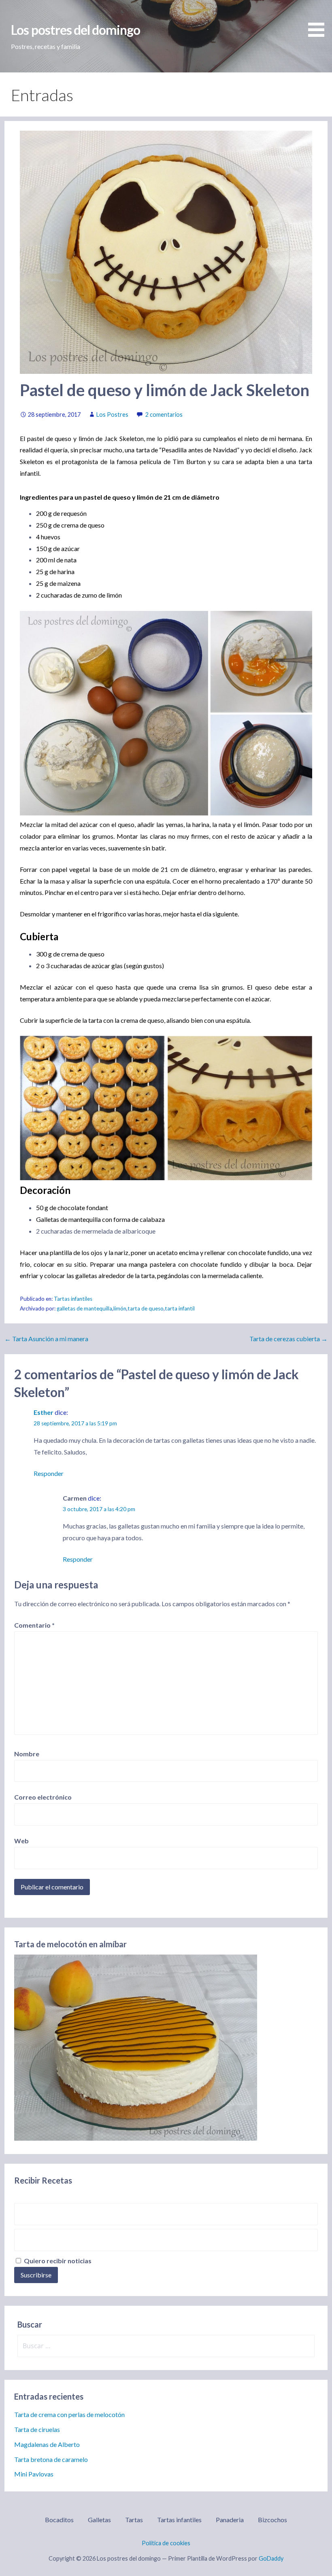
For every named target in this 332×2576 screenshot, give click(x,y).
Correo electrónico (43, 1797)
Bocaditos (59, 2520)
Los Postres (112, 414)
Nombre (27, 1754)
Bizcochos (272, 2520)
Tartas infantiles (73, 1299)
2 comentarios (164, 414)
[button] (319, 20)
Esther (44, 1412)
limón (120, 1308)
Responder (49, 1473)
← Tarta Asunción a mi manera (46, 1339)
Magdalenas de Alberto (47, 2444)
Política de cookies (166, 2543)
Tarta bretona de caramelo (51, 2459)
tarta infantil (180, 1308)
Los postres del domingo (76, 30)
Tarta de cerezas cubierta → (288, 1339)
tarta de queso (146, 1308)
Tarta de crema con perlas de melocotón (69, 2414)
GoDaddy (271, 2558)
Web (21, 1841)
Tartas (134, 2520)
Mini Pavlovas (34, 2474)
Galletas (99, 2520)
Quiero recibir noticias (57, 2261)
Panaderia (230, 2520)
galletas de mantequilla (84, 1308)
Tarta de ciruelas (37, 2429)
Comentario (34, 1625)
